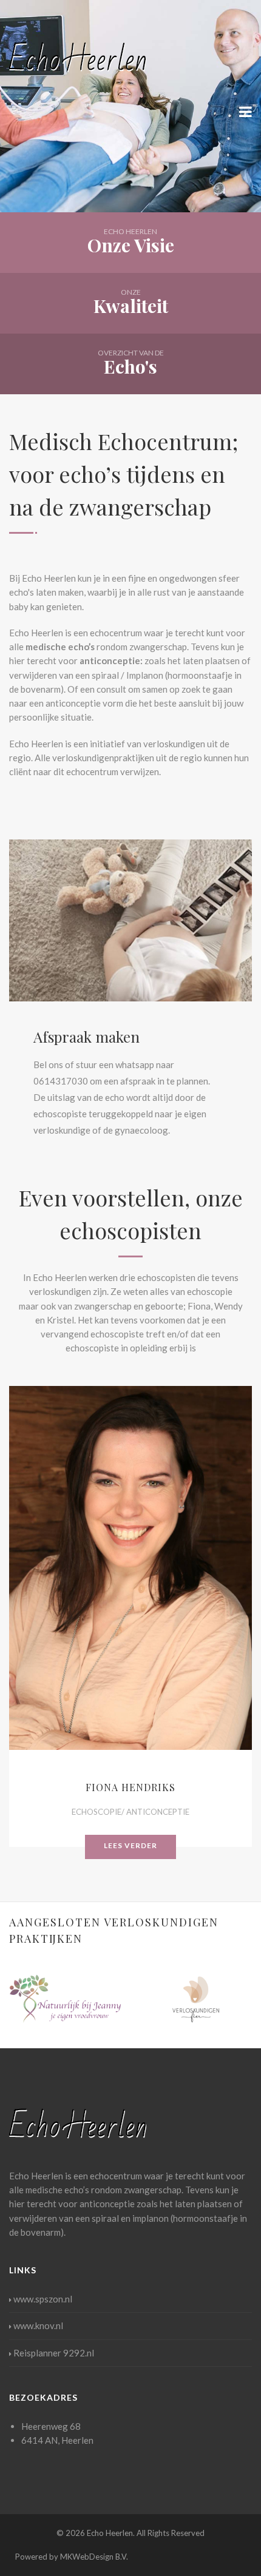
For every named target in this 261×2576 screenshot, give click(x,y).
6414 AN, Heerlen (57, 2440)
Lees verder (130, 1845)
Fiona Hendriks (130, 1787)
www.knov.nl (38, 2325)
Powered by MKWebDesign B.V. (72, 2557)
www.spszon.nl (43, 2299)
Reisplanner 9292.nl (54, 2353)
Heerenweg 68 (51, 2426)
